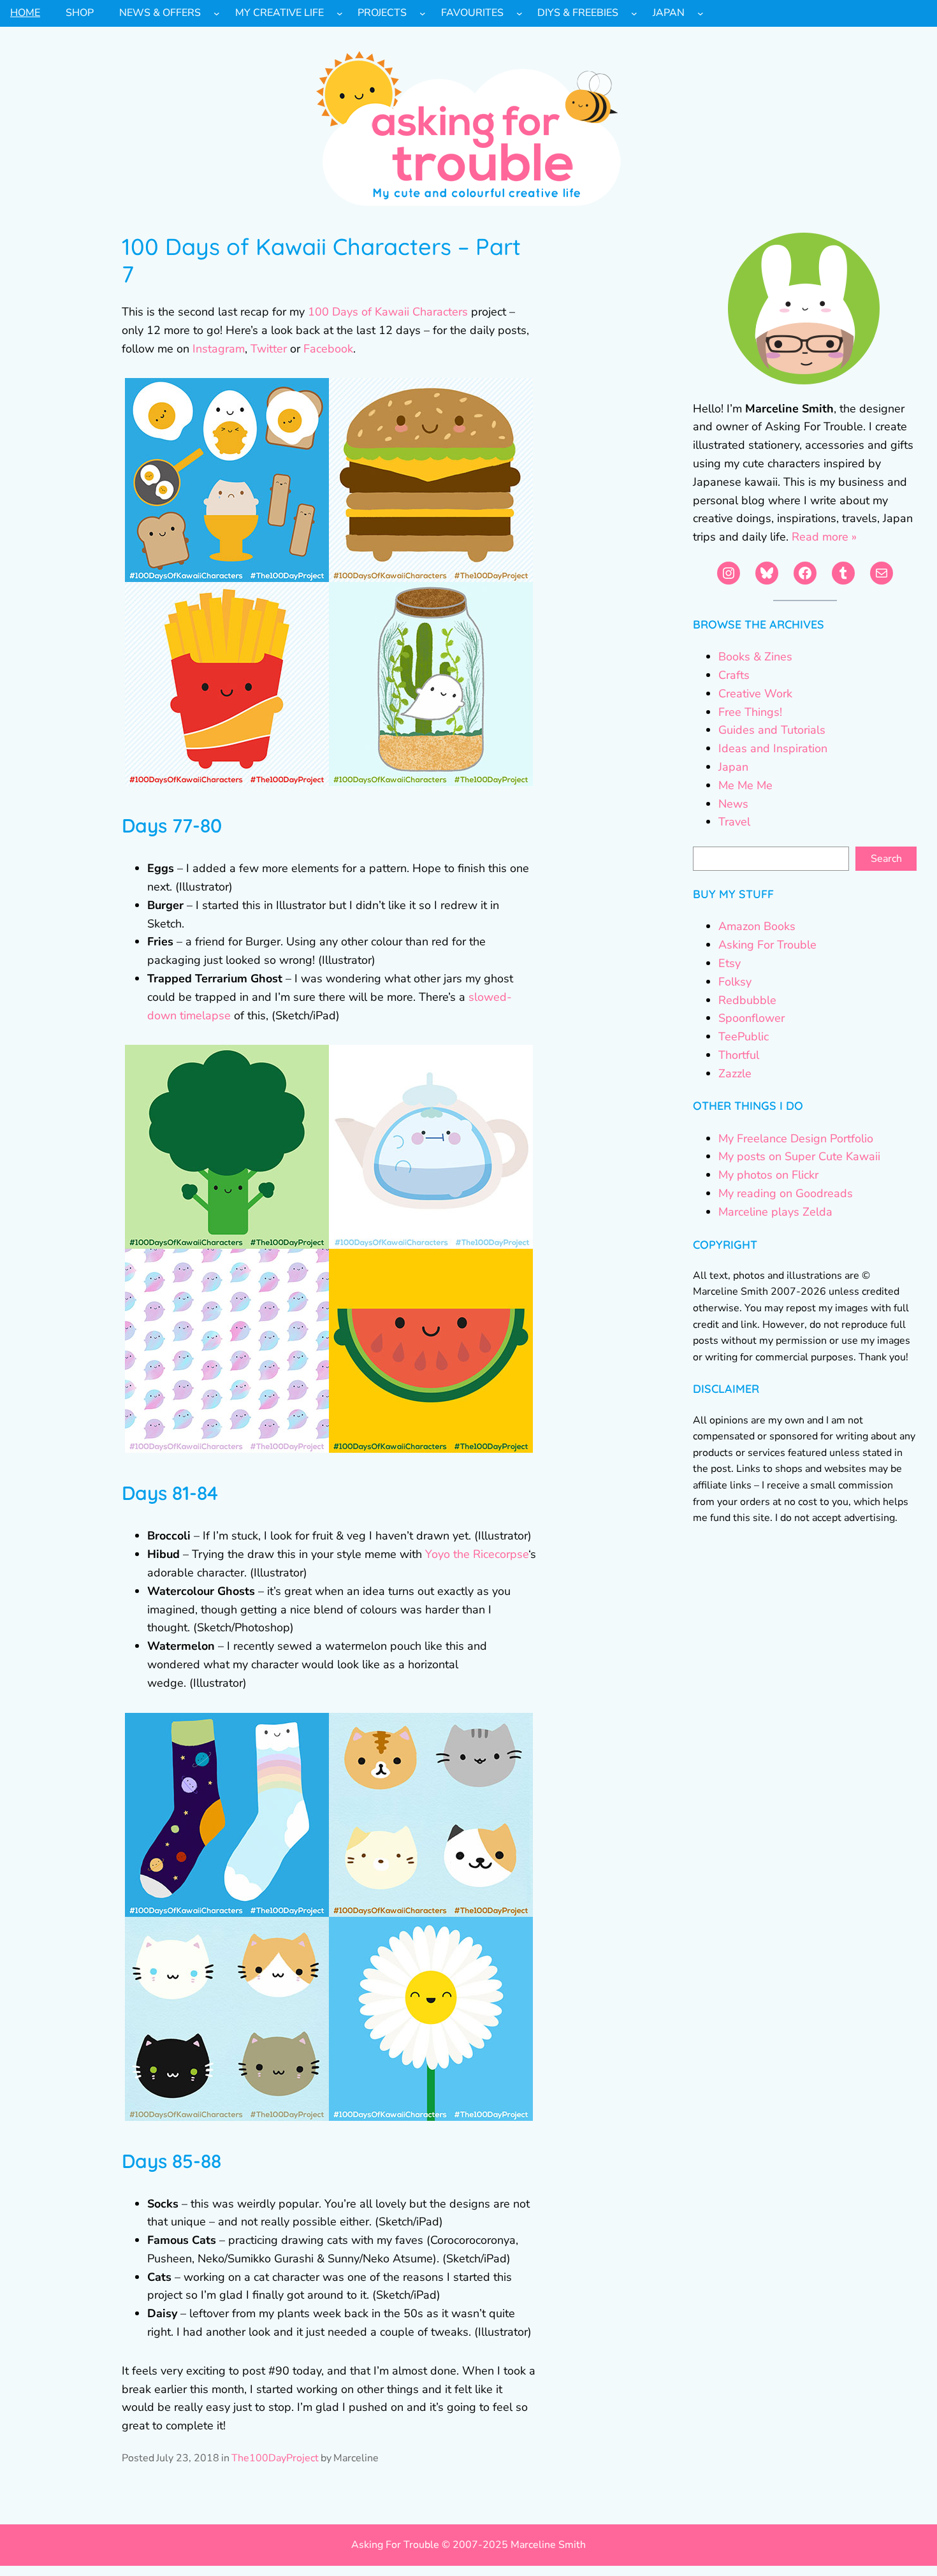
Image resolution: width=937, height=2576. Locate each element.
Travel (734, 822)
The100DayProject (275, 2458)
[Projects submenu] (423, 13)
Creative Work (755, 694)
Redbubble (747, 1000)
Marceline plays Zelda (775, 1212)
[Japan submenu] (701, 13)
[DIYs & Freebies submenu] (634, 13)
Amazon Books (757, 926)
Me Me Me (745, 785)
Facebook (328, 349)
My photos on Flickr (768, 1175)
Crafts (734, 675)
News (733, 804)
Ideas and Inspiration (773, 748)
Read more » (824, 537)
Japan (733, 767)
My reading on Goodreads (786, 1193)
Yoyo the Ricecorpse (477, 1554)
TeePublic (744, 1037)
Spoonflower (752, 1018)
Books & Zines (755, 657)
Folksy (735, 982)
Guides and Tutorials (772, 730)
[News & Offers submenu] (217, 13)
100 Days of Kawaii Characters (388, 312)
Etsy (730, 963)
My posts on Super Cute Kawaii (799, 1156)
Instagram (219, 349)
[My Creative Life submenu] (340, 13)
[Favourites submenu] (519, 13)
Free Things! (750, 712)
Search (886, 859)
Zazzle (735, 1073)
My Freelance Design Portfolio (796, 1139)
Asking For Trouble (767, 945)
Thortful (739, 1055)
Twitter (269, 349)
